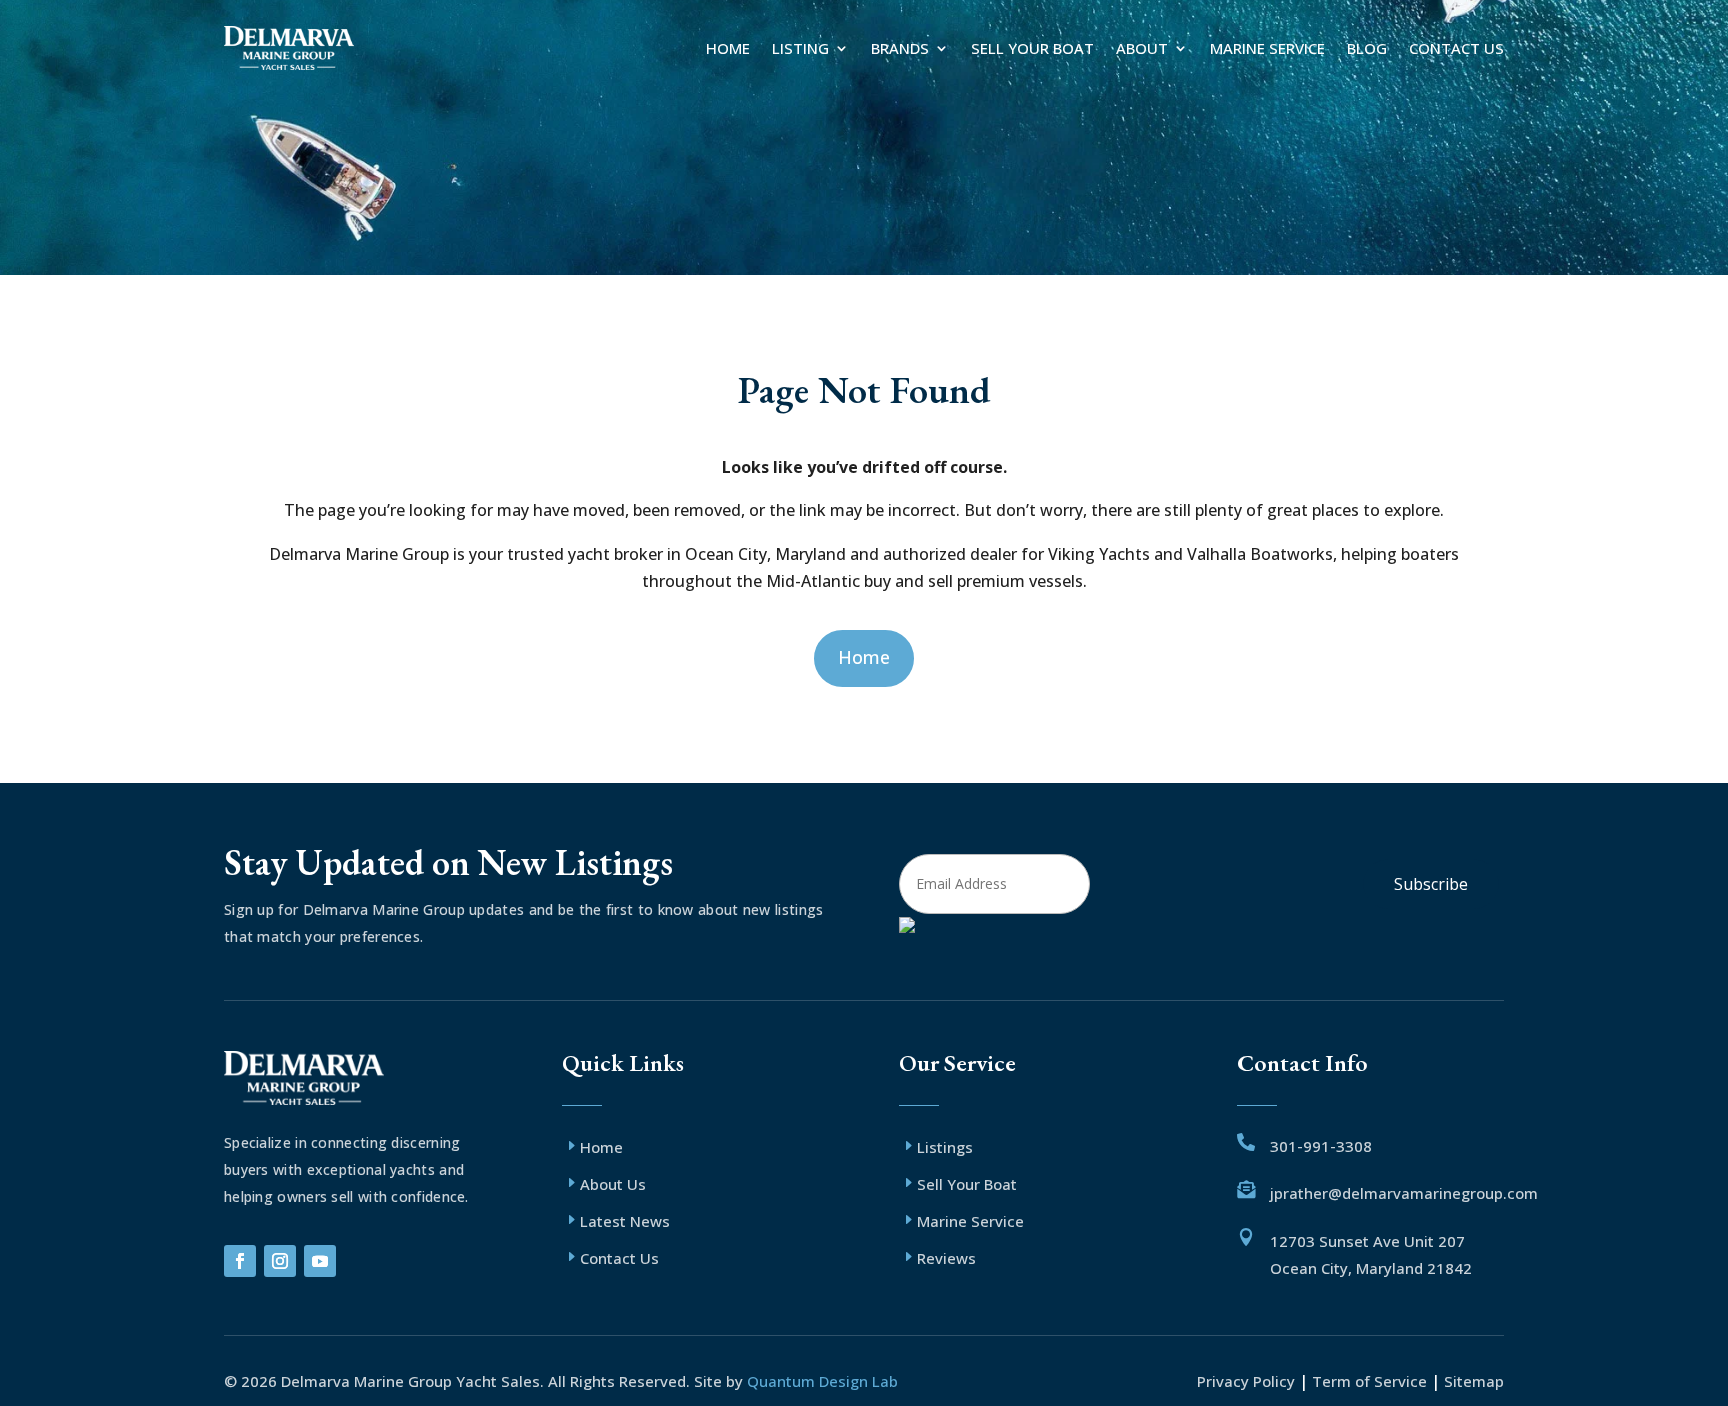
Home (728, 48)
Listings (945, 1147)
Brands (900, 48)
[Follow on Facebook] (240, 1261)
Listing (800, 48)
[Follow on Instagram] (280, 1261)
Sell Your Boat (1032, 48)
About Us (613, 1184)
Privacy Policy (1248, 1381)
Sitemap (1474, 1381)
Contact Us (1456, 48)
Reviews (946, 1258)
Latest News (625, 1221)
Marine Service (1267, 48)
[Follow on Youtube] (320, 1261)
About (1142, 48)
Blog (1367, 48)
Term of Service (1369, 1381)
